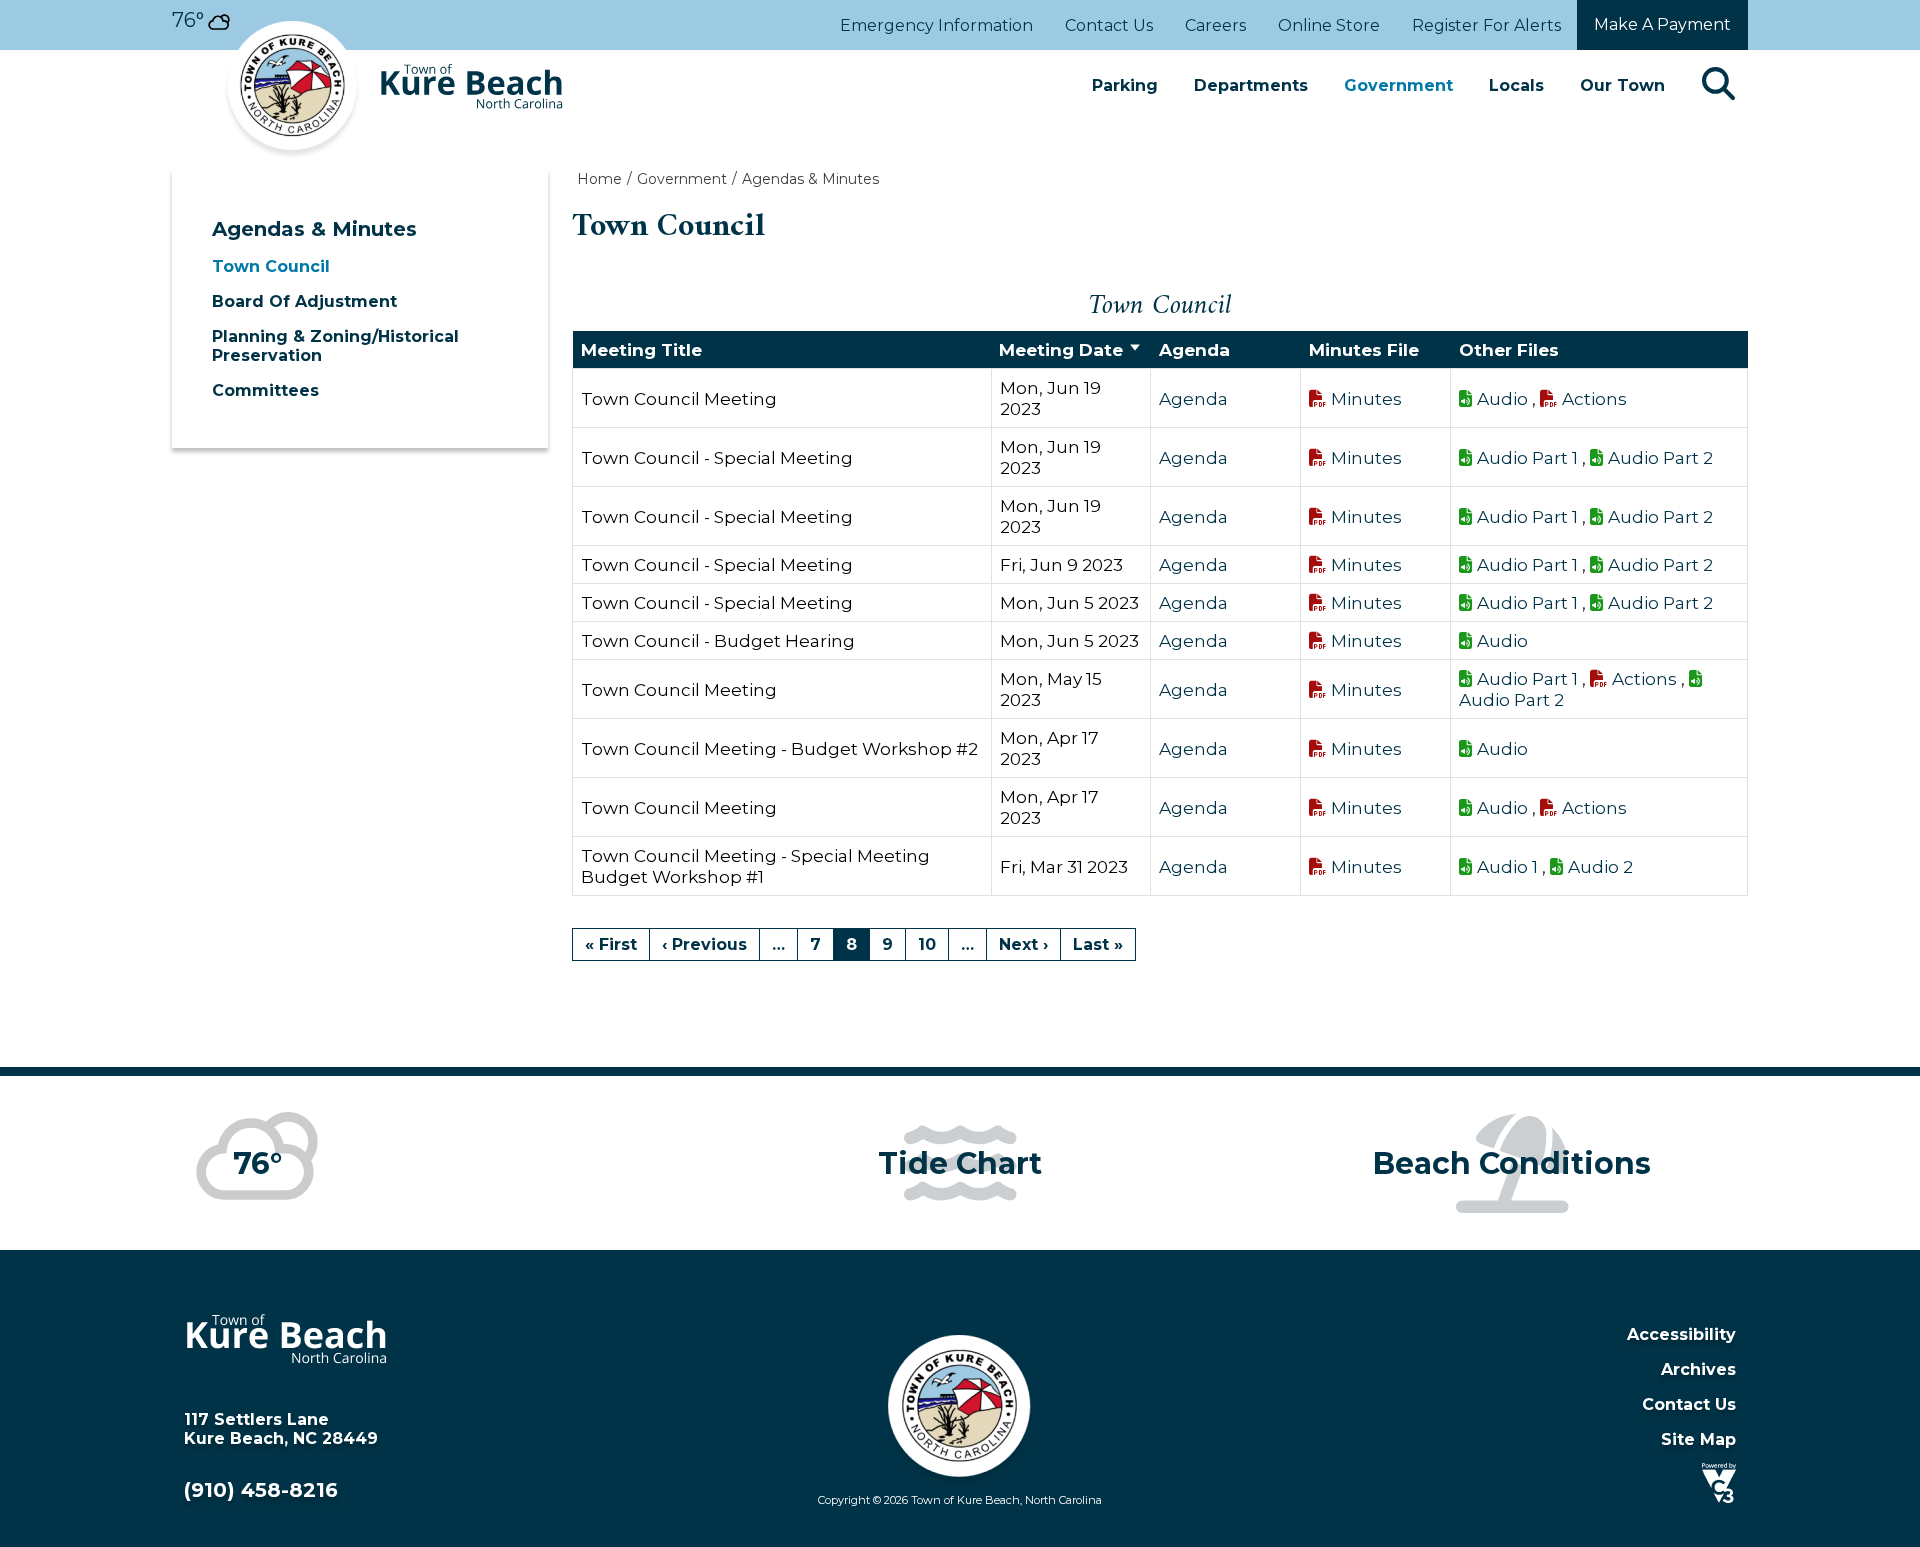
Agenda (1193, 398)
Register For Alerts (1486, 25)
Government (1398, 85)
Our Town (1622, 85)
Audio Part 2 (1660, 457)
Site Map (1698, 1439)
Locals (1516, 85)
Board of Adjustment (304, 301)
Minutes (1366, 398)
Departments (1251, 85)
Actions (1594, 398)
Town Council (271, 266)
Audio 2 (1600, 866)
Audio (1502, 398)
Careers (1215, 25)
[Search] (1718, 85)
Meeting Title (641, 349)
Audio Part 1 (1527, 457)
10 (927, 944)
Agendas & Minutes (314, 229)
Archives (1698, 1369)
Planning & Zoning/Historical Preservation (335, 346)
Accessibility (1681, 1334)
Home (599, 179)
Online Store (1329, 25)
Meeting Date (1061, 349)
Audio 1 (1507, 866)
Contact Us (1109, 25)
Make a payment (1662, 24)
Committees (265, 390)
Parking (1125, 85)
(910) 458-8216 (261, 1490)
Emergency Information (936, 25)
